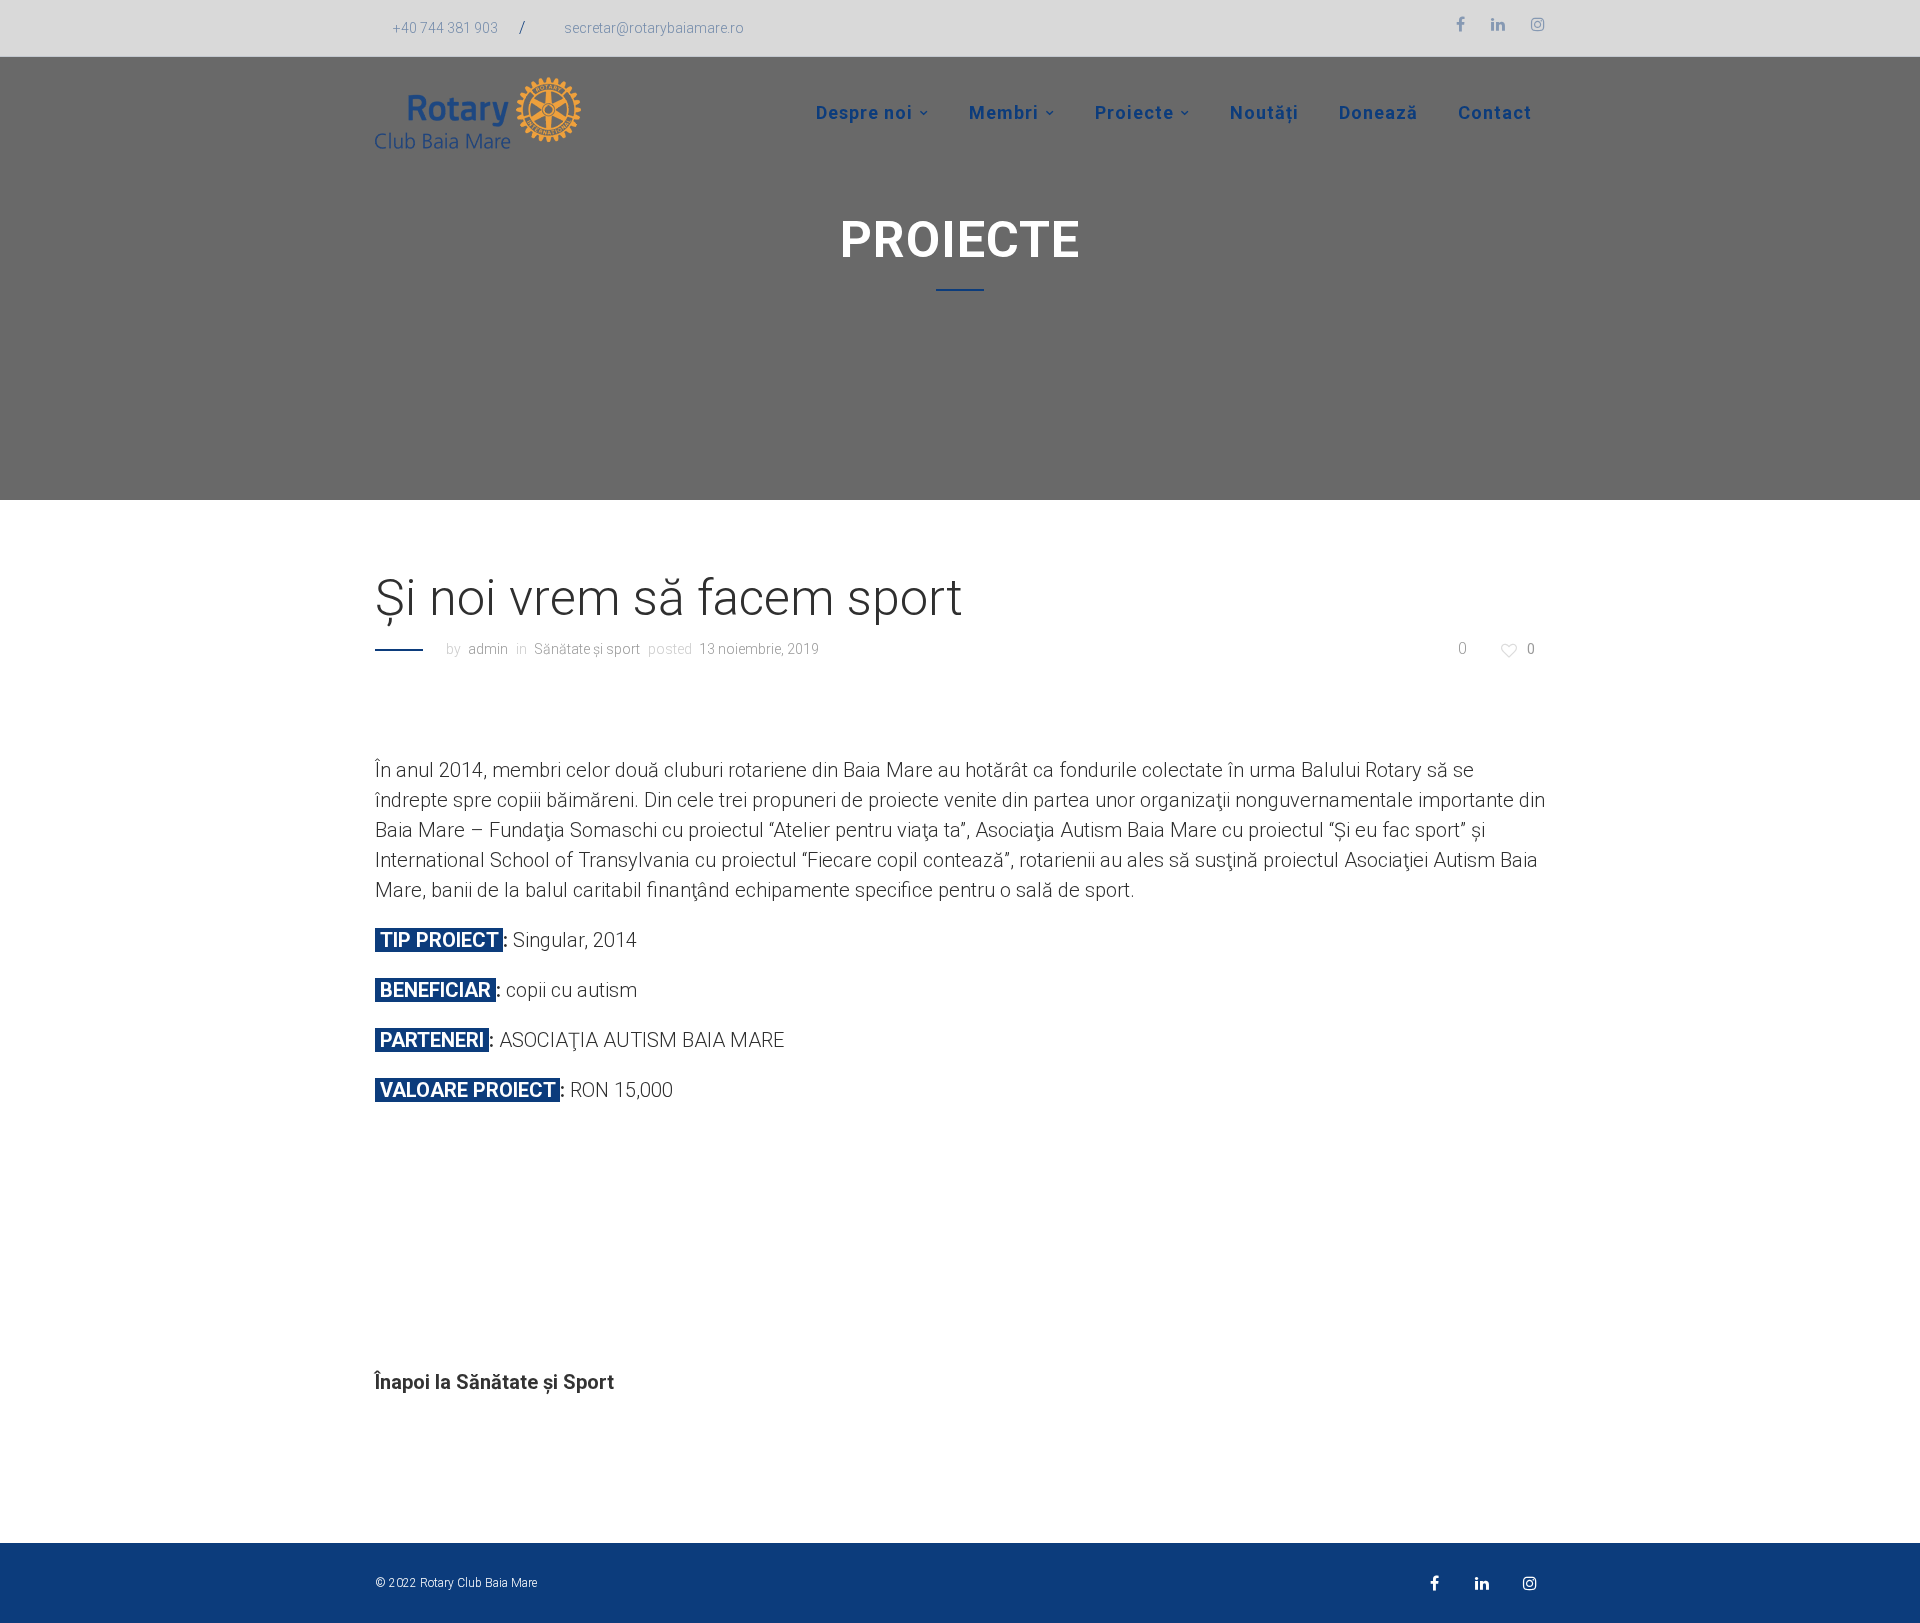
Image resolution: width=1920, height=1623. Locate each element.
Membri (1004, 112)
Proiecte (1134, 112)
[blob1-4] (521, 1231)
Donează (1378, 112)
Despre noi (864, 112)
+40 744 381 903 (445, 28)
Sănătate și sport (587, 649)
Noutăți (1264, 112)
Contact (1495, 112)
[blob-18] (1399, 1231)
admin (488, 649)
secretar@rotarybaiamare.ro (654, 28)
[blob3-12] (1106, 1231)
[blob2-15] (814, 1231)
